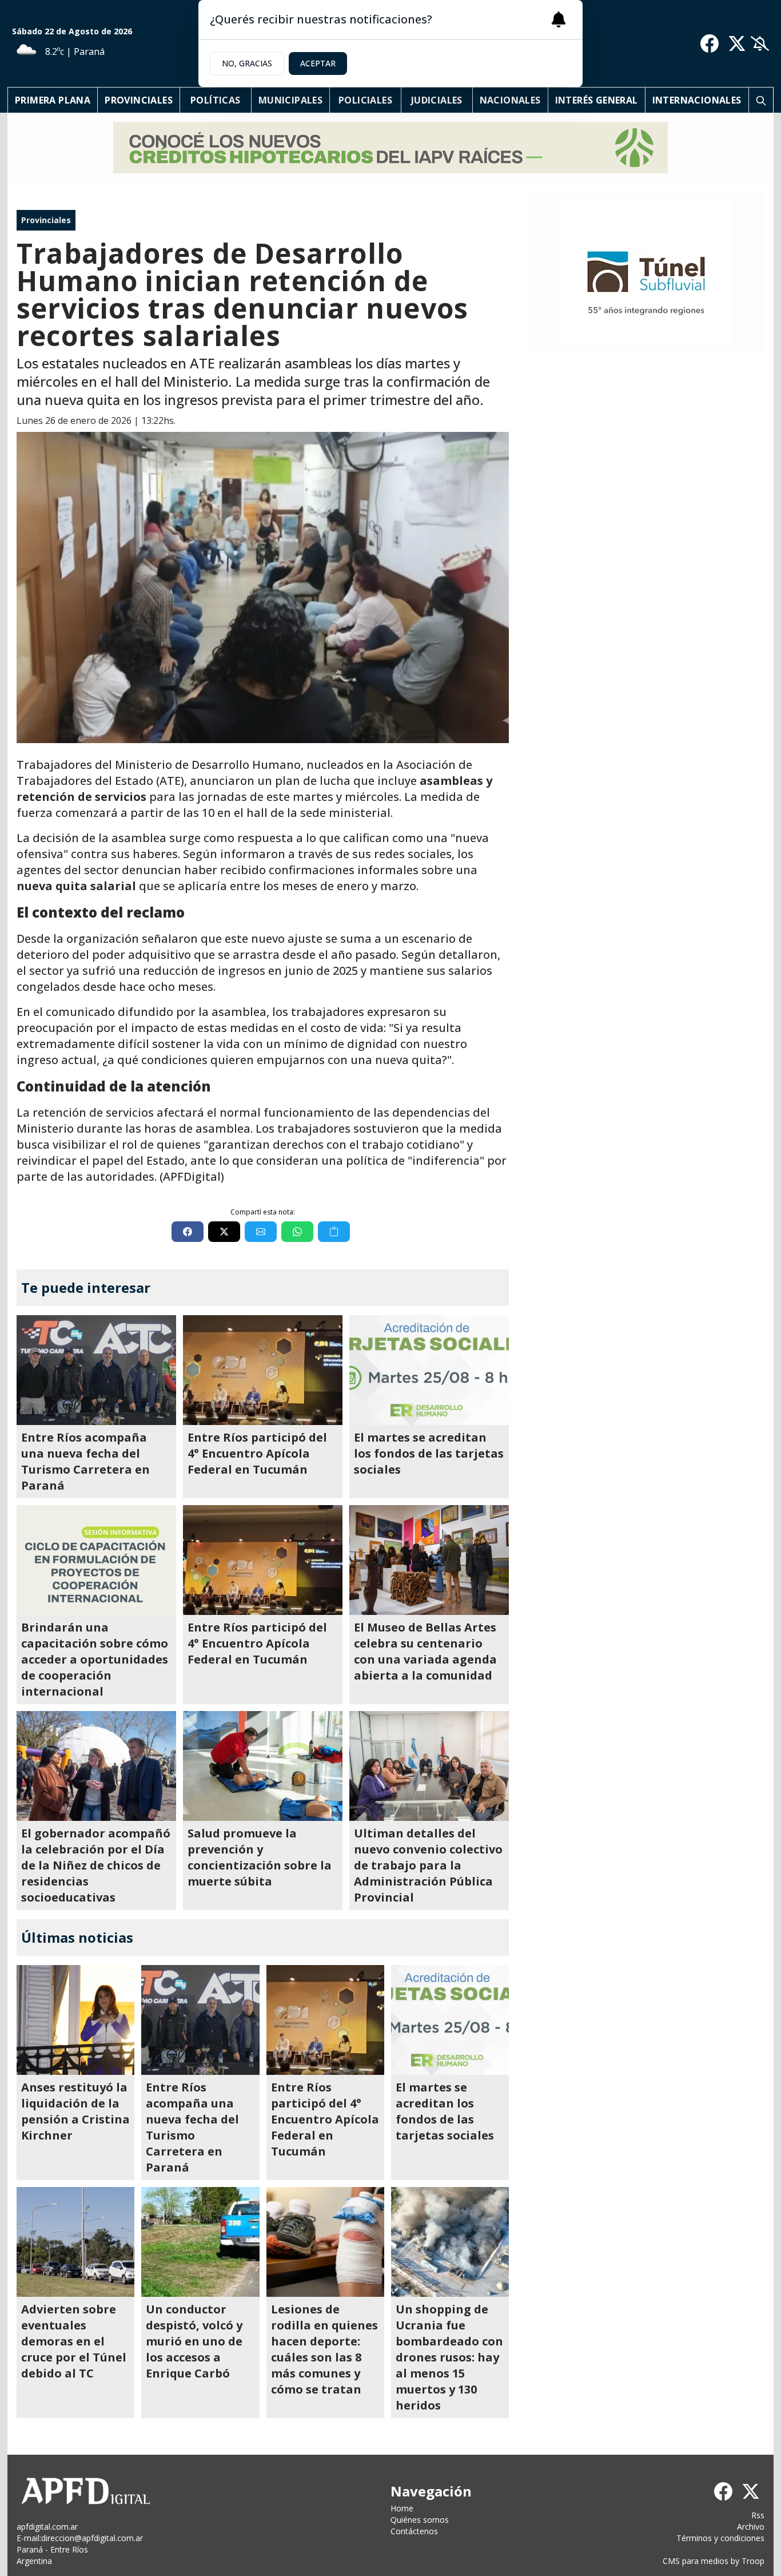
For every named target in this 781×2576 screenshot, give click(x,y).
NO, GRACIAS (247, 63)
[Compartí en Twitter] (224, 1232)
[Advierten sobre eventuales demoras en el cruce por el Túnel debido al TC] (75, 2242)
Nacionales (510, 100)
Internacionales (697, 100)
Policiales (365, 100)
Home (402, 2508)
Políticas (216, 100)
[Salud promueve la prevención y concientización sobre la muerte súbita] (263, 1766)
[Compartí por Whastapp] (297, 1232)
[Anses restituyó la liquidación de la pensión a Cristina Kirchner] (75, 2020)
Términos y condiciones (720, 2538)
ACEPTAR (318, 63)
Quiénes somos (420, 2520)
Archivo (751, 2527)
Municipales (290, 100)
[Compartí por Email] (261, 1232)
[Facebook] (710, 43)
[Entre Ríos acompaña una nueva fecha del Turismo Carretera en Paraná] (96, 1370)
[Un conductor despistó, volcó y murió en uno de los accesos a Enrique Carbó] (200, 2242)
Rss (758, 2515)
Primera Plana (53, 100)
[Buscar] (761, 100)
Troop (753, 2561)
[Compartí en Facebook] (188, 1232)
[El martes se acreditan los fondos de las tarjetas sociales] (429, 1370)
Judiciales (437, 100)
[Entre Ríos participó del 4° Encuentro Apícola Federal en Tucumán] (263, 1370)
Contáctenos (414, 2531)
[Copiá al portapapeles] (334, 1232)
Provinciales (139, 100)
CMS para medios (696, 2561)
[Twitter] (737, 43)
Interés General (597, 100)
